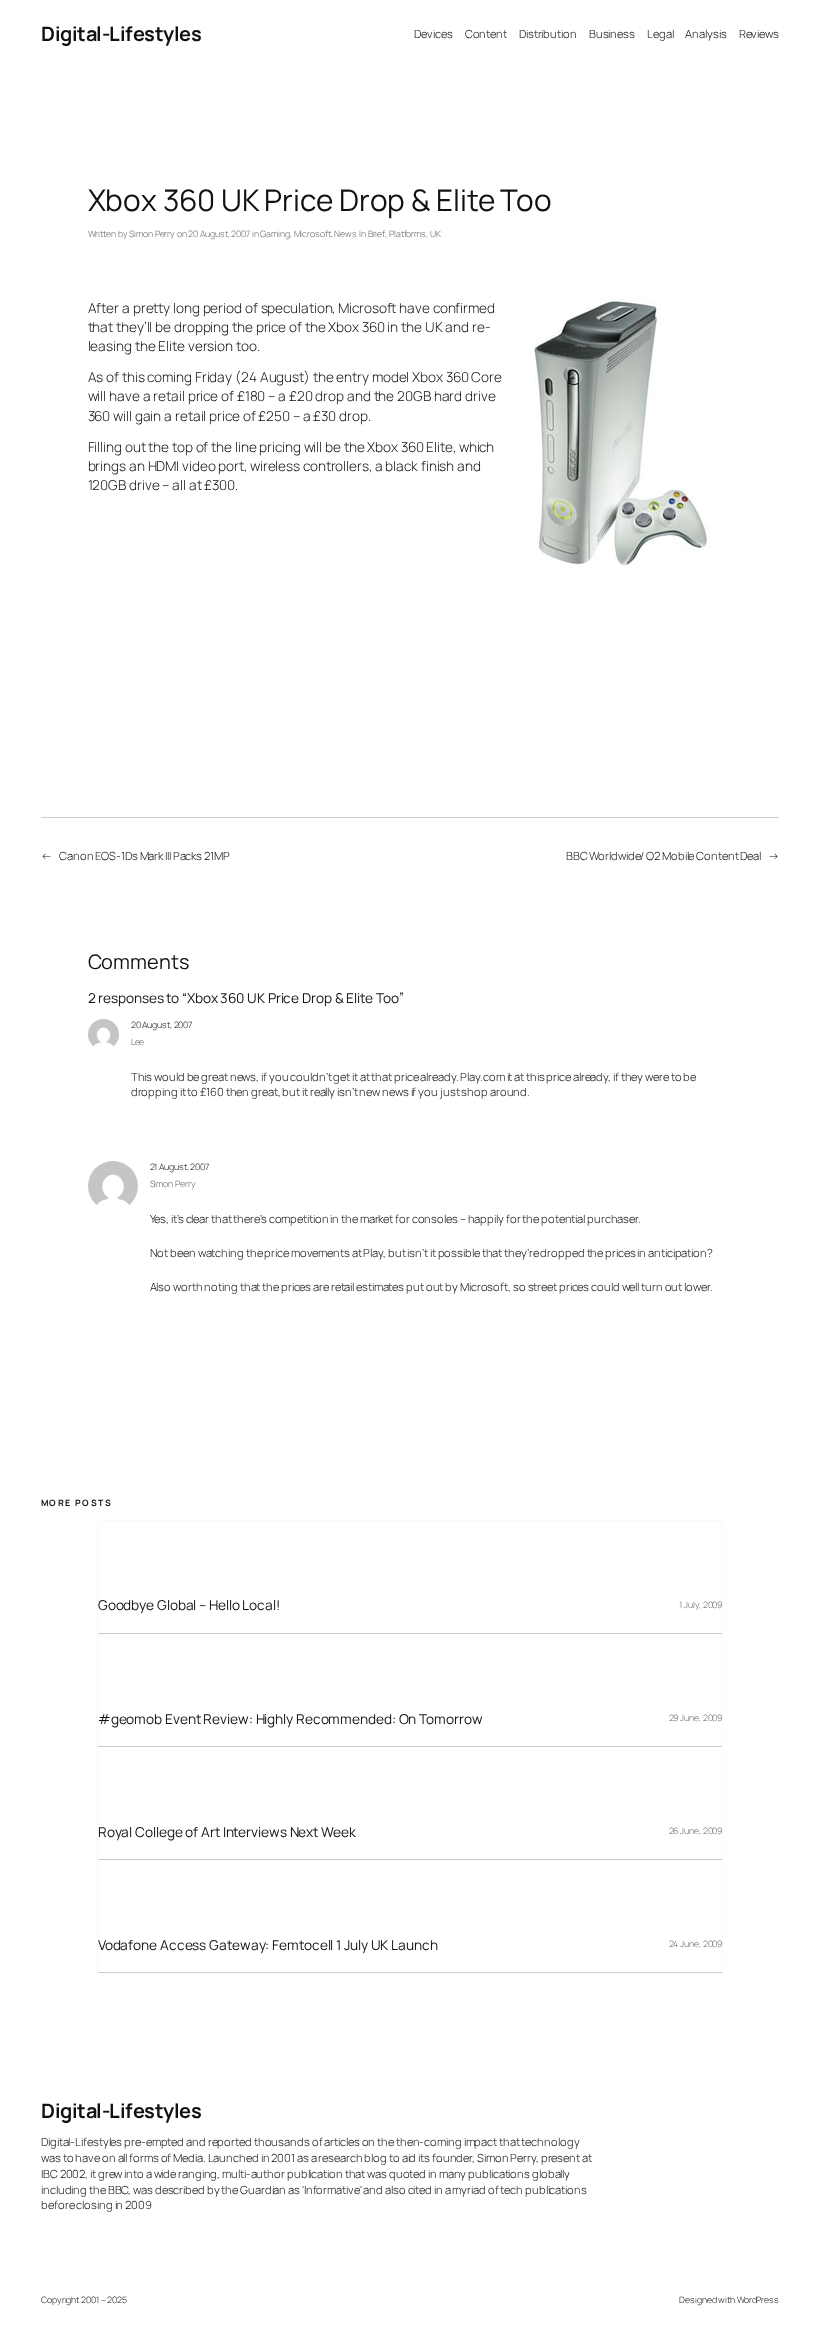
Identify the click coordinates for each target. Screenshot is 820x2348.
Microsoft (312, 234)
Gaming (274, 234)
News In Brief (359, 234)
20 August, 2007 (162, 1025)
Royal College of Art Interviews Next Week (227, 1831)
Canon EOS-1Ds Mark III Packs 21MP (144, 855)
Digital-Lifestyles (121, 33)
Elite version (195, 345)
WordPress (758, 2300)
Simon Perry (152, 234)
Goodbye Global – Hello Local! (189, 1604)
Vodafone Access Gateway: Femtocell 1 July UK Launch (268, 1944)
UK (435, 234)
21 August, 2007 (180, 1167)
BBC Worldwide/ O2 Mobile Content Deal (663, 855)
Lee (138, 1042)
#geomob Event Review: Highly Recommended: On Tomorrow (290, 1718)
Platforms (407, 234)
